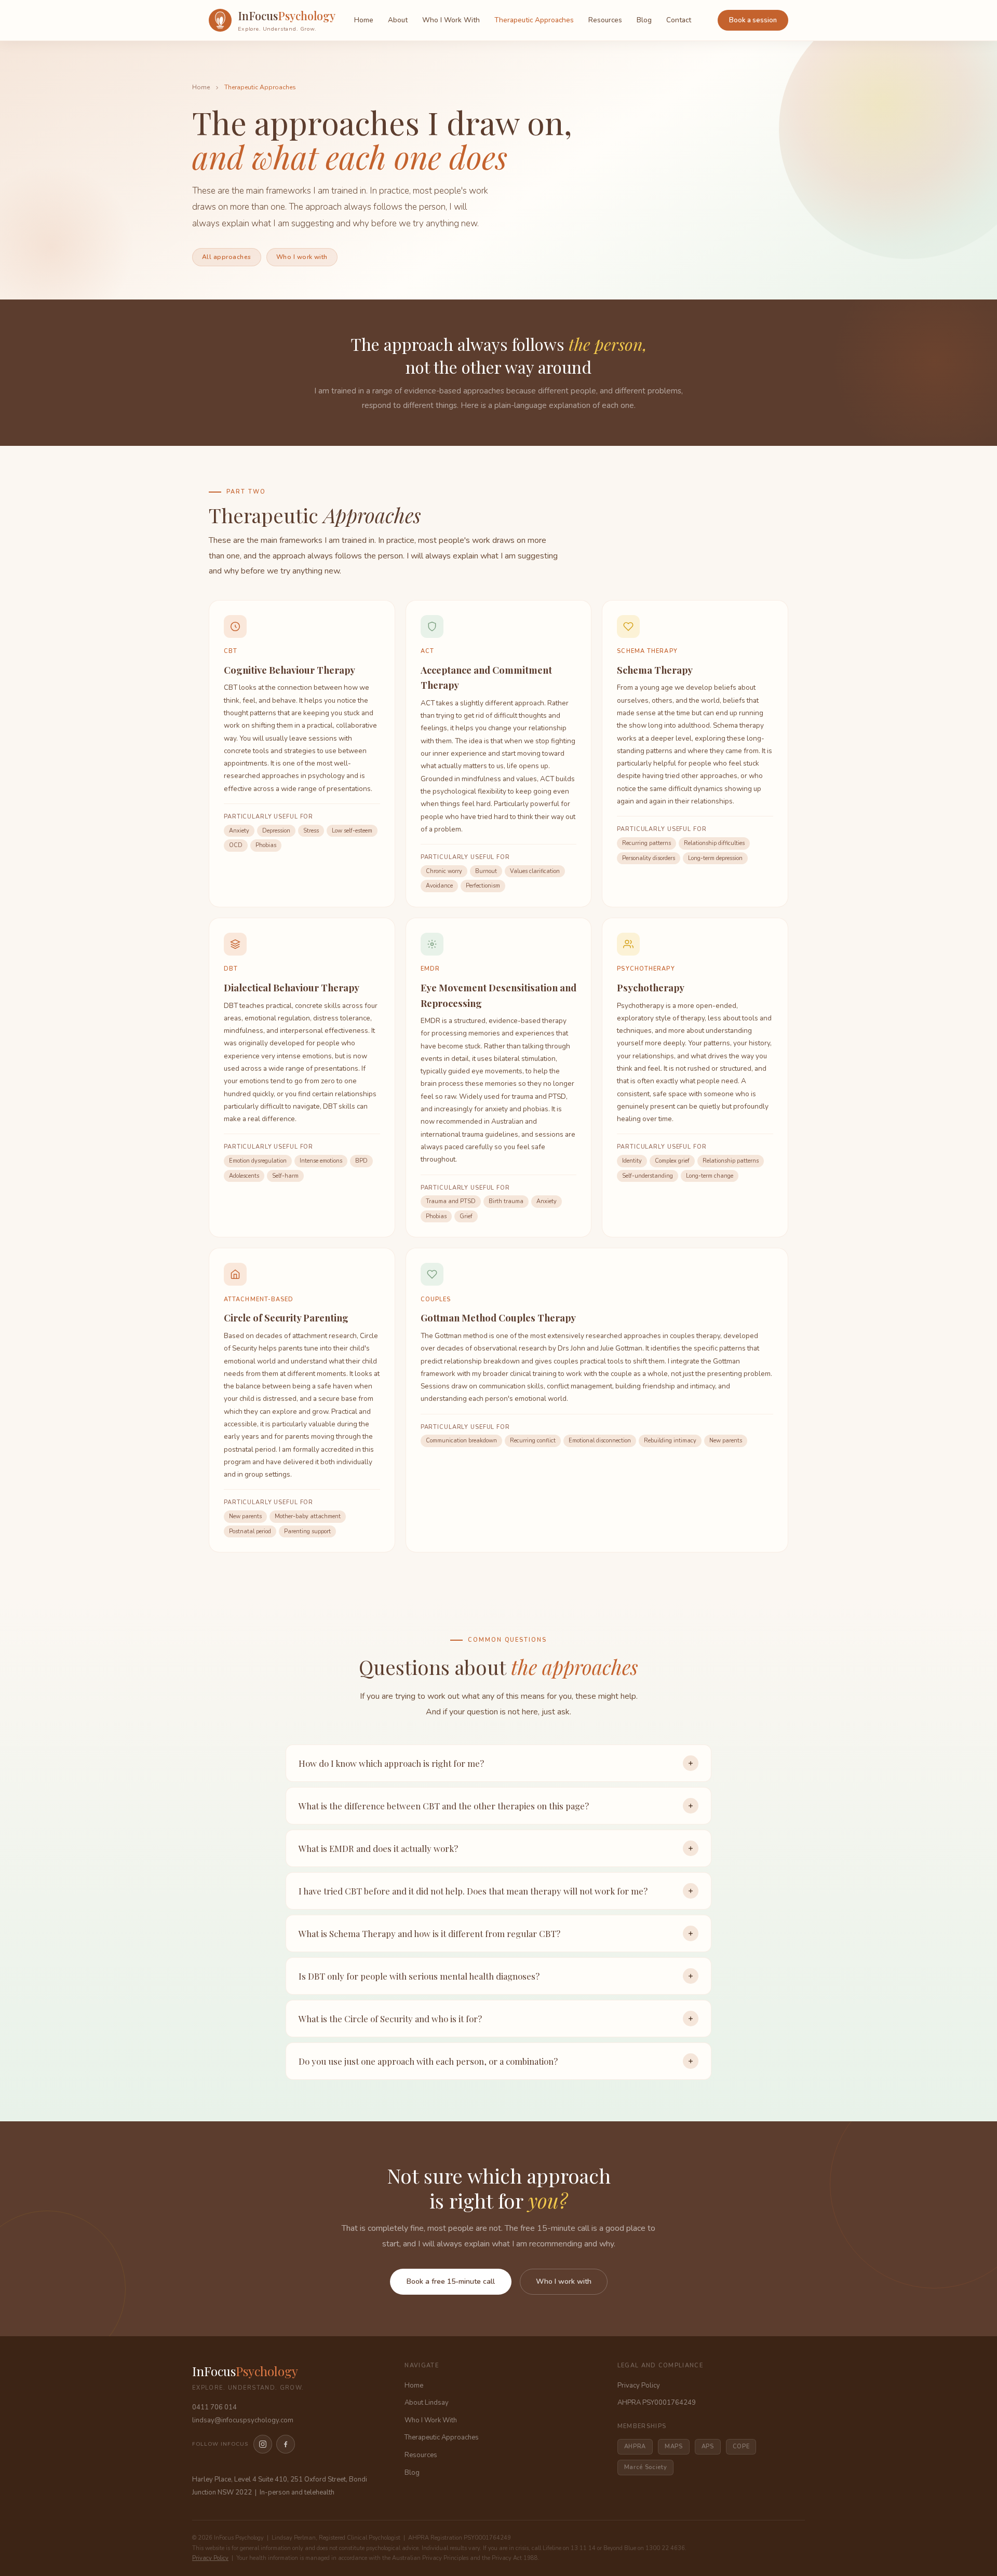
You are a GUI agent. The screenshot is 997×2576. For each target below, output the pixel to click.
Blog (644, 20)
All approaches (227, 257)
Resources (605, 20)
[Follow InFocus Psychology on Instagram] (263, 2444)
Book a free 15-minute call (451, 2281)
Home (364, 20)
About (398, 20)
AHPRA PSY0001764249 (657, 2403)
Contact (679, 20)
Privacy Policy (639, 2386)
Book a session (753, 20)
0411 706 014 (214, 2407)
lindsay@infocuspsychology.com (243, 2420)
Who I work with (302, 257)
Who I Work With (451, 20)
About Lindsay (427, 2403)
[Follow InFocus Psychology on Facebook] (286, 2444)
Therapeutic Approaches (534, 20)
